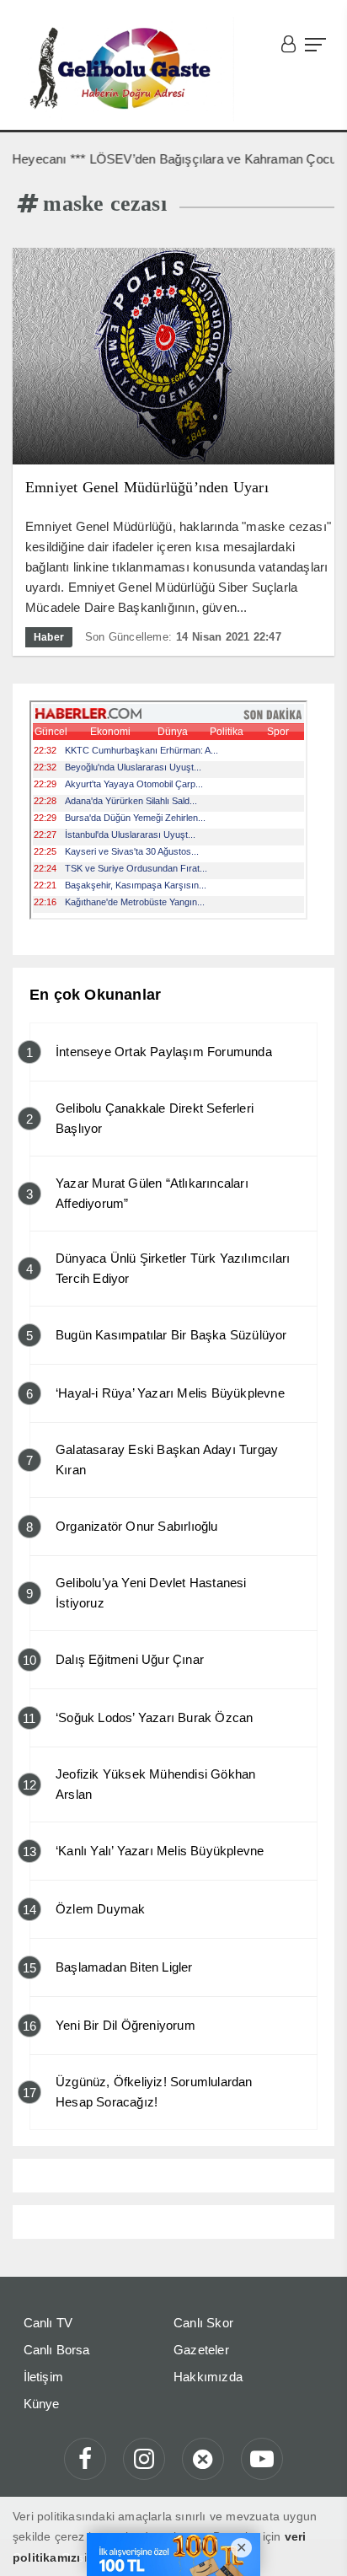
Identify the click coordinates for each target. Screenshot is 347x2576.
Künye (42, 2404)
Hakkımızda (208, 2377)
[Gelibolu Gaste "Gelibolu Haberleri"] (123, 69)
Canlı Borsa (57, 2350)
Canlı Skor (203, 2323)
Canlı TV (48, 2323)
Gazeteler (201, 2350)
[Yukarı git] (313, 2542)
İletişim (44, 2377)
